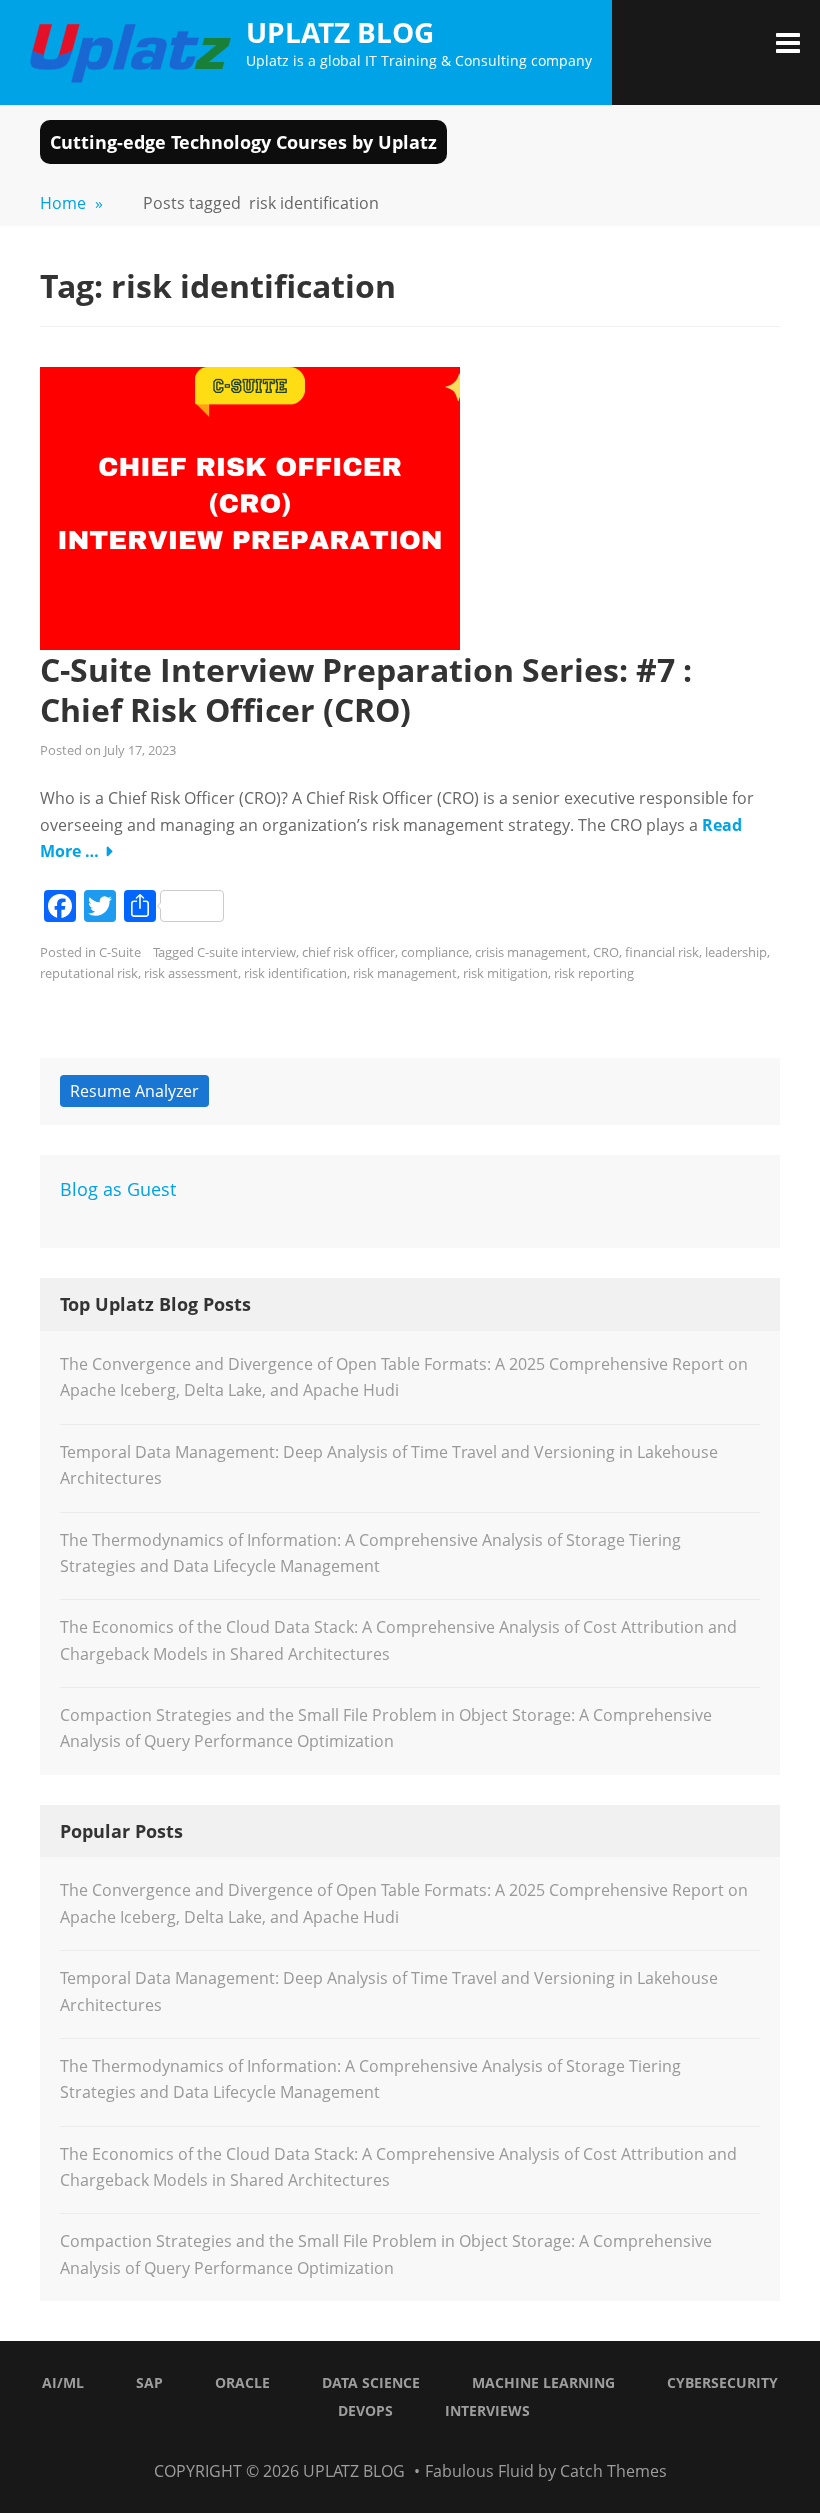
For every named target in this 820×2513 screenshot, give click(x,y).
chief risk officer (348, 952)
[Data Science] (398, 2444)
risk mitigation (505, 973)
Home (71, 203)
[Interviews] (498, 2444)
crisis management (531, 952)
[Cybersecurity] (448, 2444)
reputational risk (89, 973)
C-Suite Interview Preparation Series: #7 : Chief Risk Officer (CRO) (366, 689)
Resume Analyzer (134, 1091)
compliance (435, 952)
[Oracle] (373, 2444)
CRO (606, 952)
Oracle (242, 2382)
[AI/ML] (323, 2444)
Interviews (487, 2410)
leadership (736, 952)
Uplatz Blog (340, 32)
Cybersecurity (722, 2382)
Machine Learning (543, 2382)
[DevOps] (473, 2444)
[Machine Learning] (423, 2444)
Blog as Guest (118, 1189)
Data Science (371, 2382)
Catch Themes (613, 2471)
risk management (405, 973)
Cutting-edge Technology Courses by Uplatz (243, 142)
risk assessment (191, 973)
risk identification (295, 973)
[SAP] (348, 2444)
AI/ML (63, 2382)
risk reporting (594, 973)
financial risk (662, 952)
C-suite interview (246, 952)
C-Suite (120, 952)
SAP (149, 2382)
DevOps (365, 2410)
